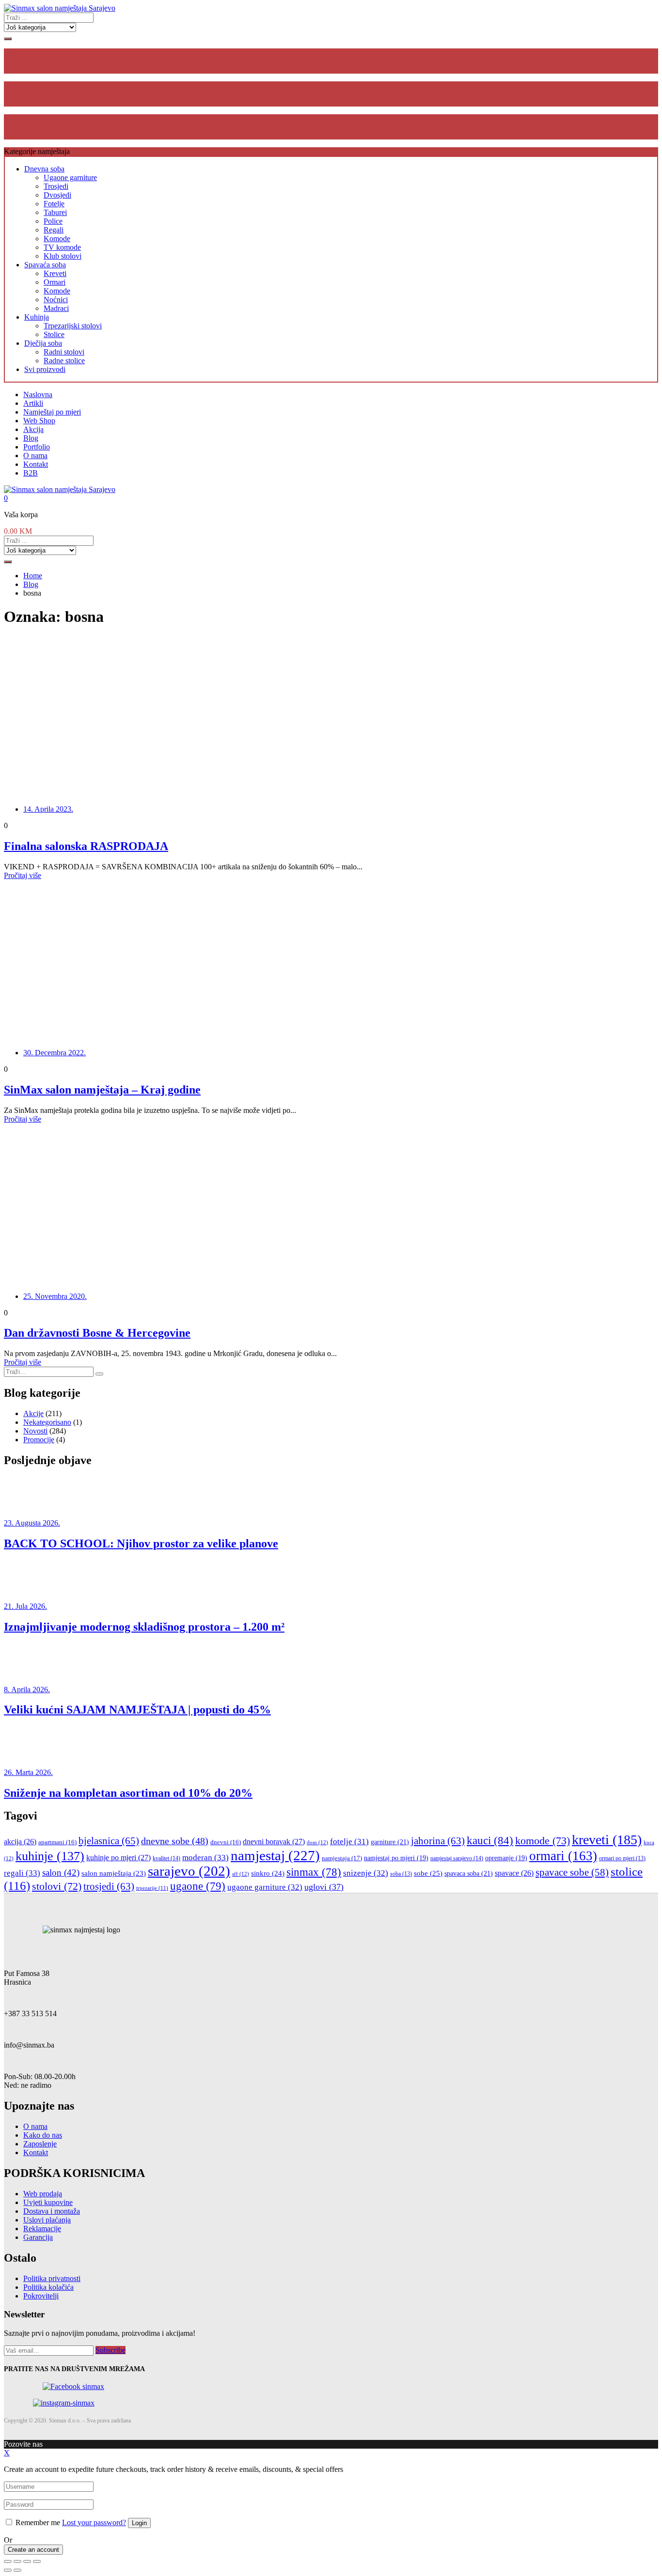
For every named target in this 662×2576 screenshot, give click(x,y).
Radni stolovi (64, 352)
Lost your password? (94, 2522)
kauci (490, 1840)
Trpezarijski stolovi (73, 326)
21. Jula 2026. (25, 1606)
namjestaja (342, 1858)
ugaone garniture (265, 1887)
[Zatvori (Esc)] (8, 2561)
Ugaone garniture (70, 177)
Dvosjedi (57, 195)
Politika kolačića (48, 2287)
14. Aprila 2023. (48, 809)
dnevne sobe (175, 1841)
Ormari (55, 282)
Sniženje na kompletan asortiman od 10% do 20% (128, 1793)
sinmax (314, 1872)
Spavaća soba (45, 265)
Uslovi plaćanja (47, 2220)
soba (401, 1874)
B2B (31, 473)
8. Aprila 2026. (27, 1689)
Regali (54, 230)
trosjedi (109, 1886)
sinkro (268, 1873)
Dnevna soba (44, 169)
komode (543, 1841)
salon (61, 1873)
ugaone (198, 1886)
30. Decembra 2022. (55, 1053)
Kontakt (36, 464)
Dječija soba (43, 343)
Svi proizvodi (45, 369)
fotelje (349, 1842)
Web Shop (39, 421)
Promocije (39, 1440)
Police (53, 221)
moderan (205, 1858)
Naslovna (38, 394)
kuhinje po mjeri (118, 1858)
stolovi (57, 1886)
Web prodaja (43, 2194)
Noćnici (56, 300)
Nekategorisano (47, 1422)
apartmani (57, 1842)
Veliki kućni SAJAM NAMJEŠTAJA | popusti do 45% (137, 1710)
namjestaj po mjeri (396, 1858)
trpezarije (152, 1888)
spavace (514, 1873)
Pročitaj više (23, 875)
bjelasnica (109, 1841)
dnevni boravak (274, 1842)
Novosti (35, 1431)
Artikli (33, 403)
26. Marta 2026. (28, 1772)
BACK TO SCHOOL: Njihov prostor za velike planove (141, 1543)
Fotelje (54, 204)
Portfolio (37, 447)
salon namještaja (114, 1873)
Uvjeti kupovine (48, 2202)
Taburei (55, 212)
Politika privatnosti (52, 2278)
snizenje (366, 1873)
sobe (428, 1873)
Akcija (33, 429)
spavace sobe (572, 1872)
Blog (31, 438)
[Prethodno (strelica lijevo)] (8, 2570)
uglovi (324, 1887)
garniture (390, 1842)
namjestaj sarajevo (457, 1858)
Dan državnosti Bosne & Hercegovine (97, 1333)
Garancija (38, 2237)
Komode (57, 239)
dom (317, 1842)
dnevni (226, 1842)
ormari (563, 1856)
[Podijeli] (17, 2561)
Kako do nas (43, 2135)
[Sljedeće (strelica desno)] (17, 2570)
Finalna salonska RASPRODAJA (86, 846)
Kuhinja (37, 317)
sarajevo (189, 1871)
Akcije (33, 1413)
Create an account (33, 2550)
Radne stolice (64, 361)
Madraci (56, 308)
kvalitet (166, 1858)
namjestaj (275, 1855)
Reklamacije (42, 2229)
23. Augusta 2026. (32, 1523)
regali (22, 1873)
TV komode (62, 247)
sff (241, 1874)
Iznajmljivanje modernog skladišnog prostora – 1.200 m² (144, 1627)
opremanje (506, 1858)
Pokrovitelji (41, 2296)
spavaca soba (469, 1873)
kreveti (607, 1840)
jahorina (438, 1841)
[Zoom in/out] (37, 2561)
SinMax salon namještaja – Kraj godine (102, 1090)
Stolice (54, 334)
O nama (35, 455)
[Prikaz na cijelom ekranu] (27, 2561)
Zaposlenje (40, 2144)
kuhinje (50, 1856)
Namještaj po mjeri (52, 412)
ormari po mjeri (622, 1859)
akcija (20, 1842)
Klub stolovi (63, 256)
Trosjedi (56, 186)
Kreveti (55, 273)
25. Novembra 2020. (55, 1296)
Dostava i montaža (52, 2211)
